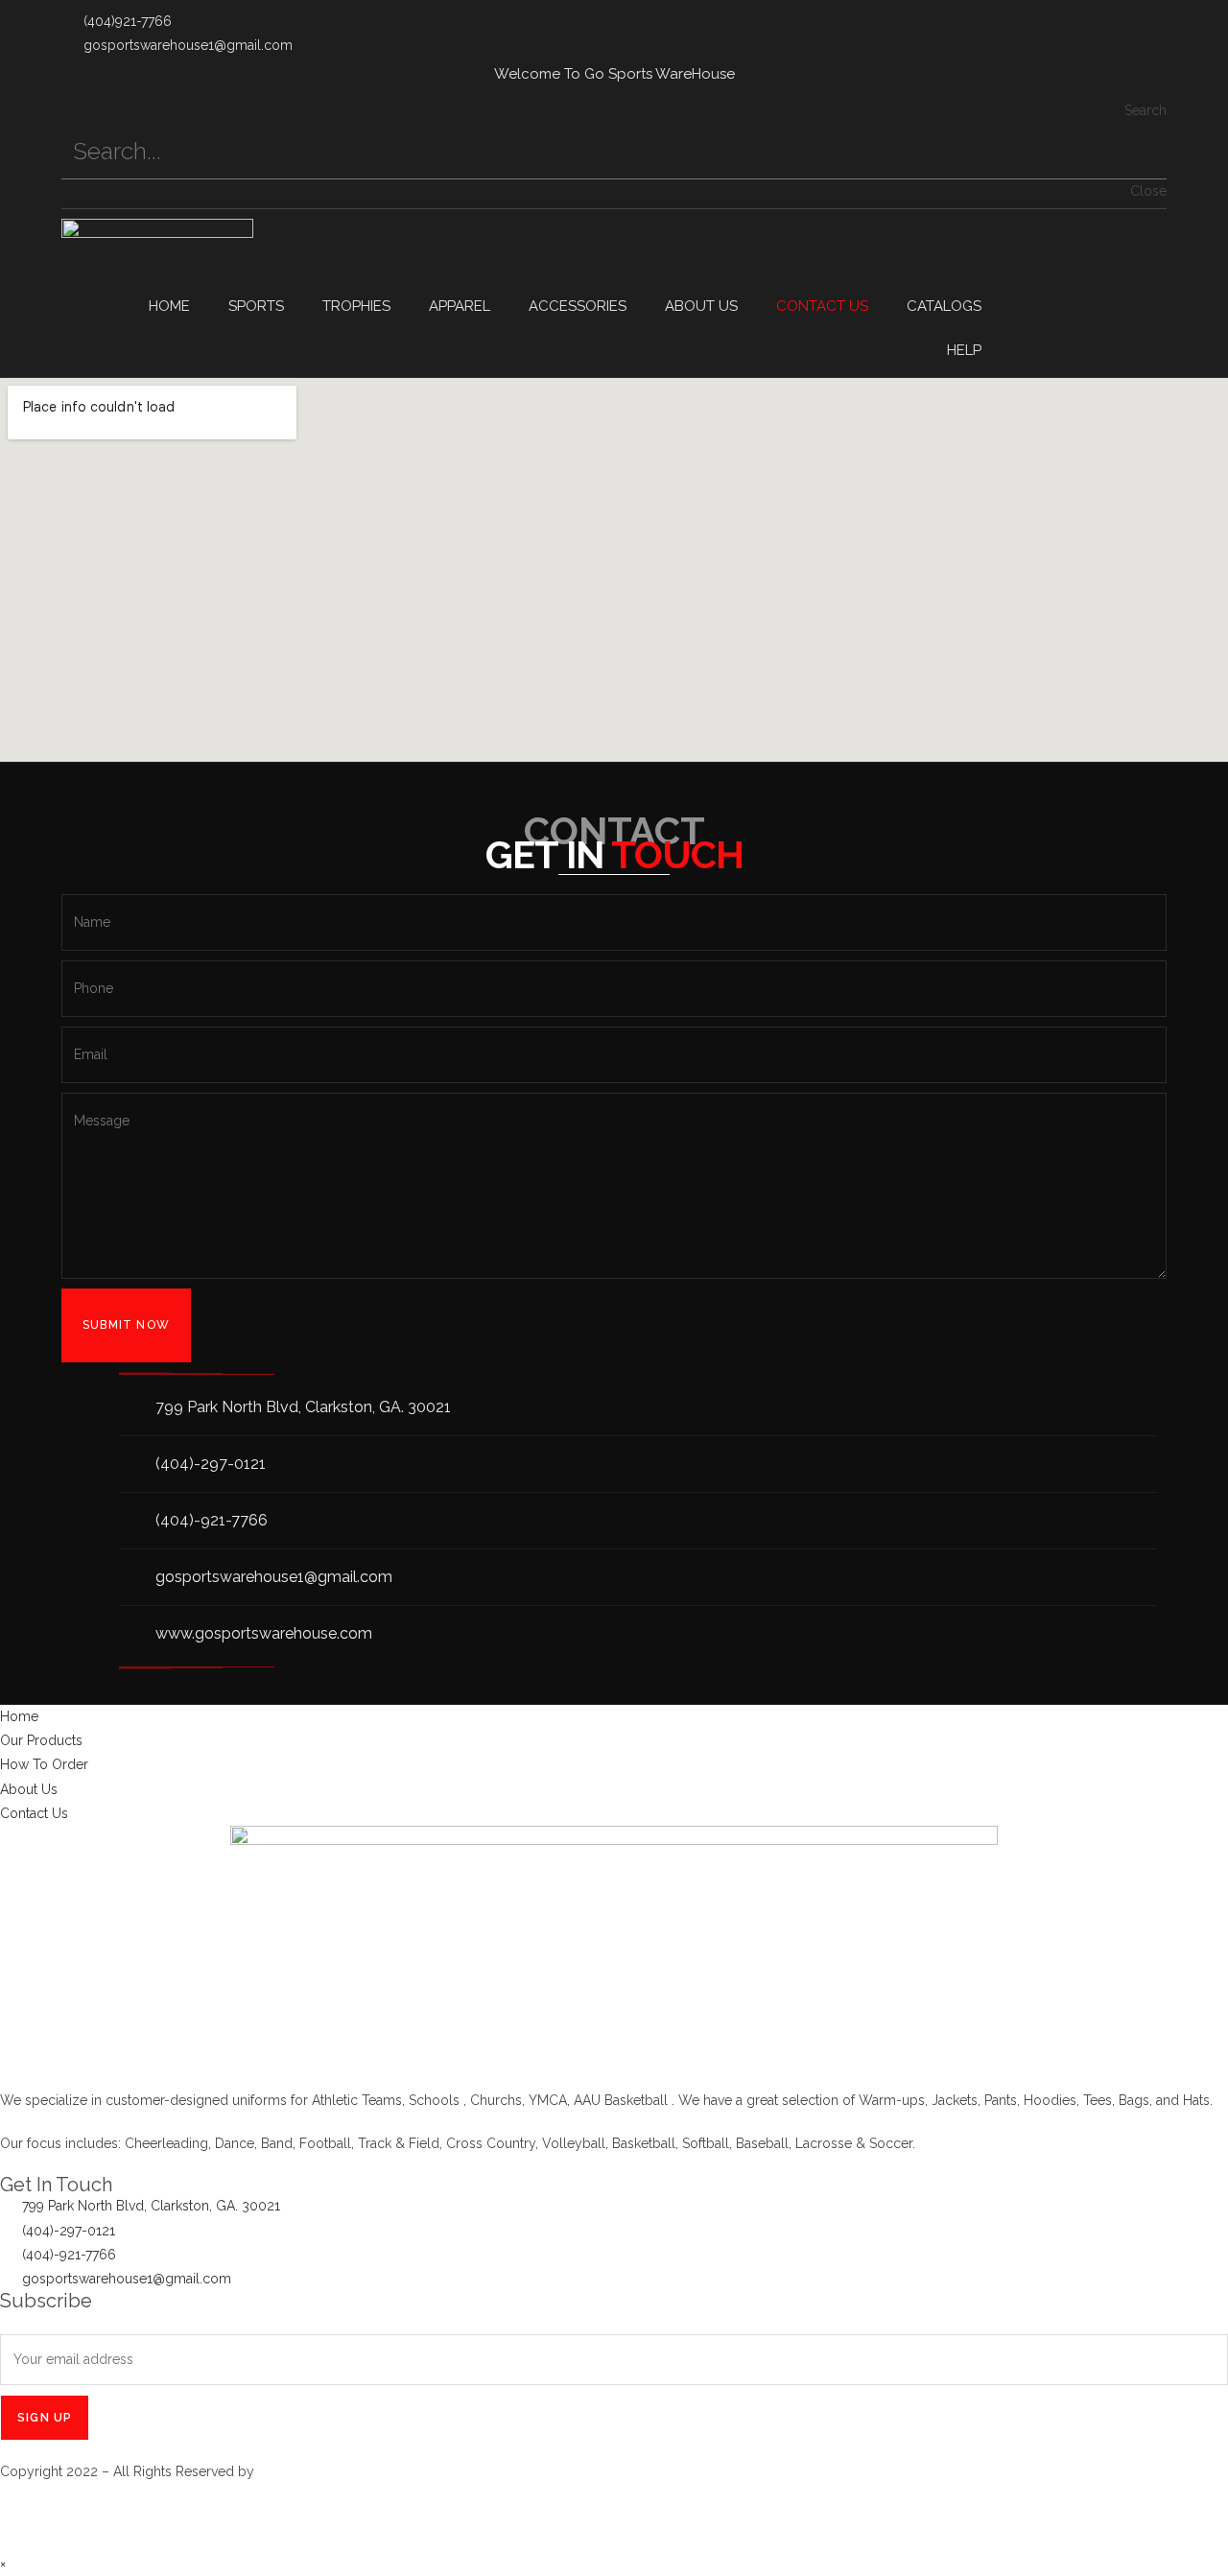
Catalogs (944, 306)
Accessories (578, 306)
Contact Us (822, 306)
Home (169, 306)
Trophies (356, 306)
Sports (256, 306)
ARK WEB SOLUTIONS (328, 2471)
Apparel (460, 306)
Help (964, 350)
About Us (701, 306)
